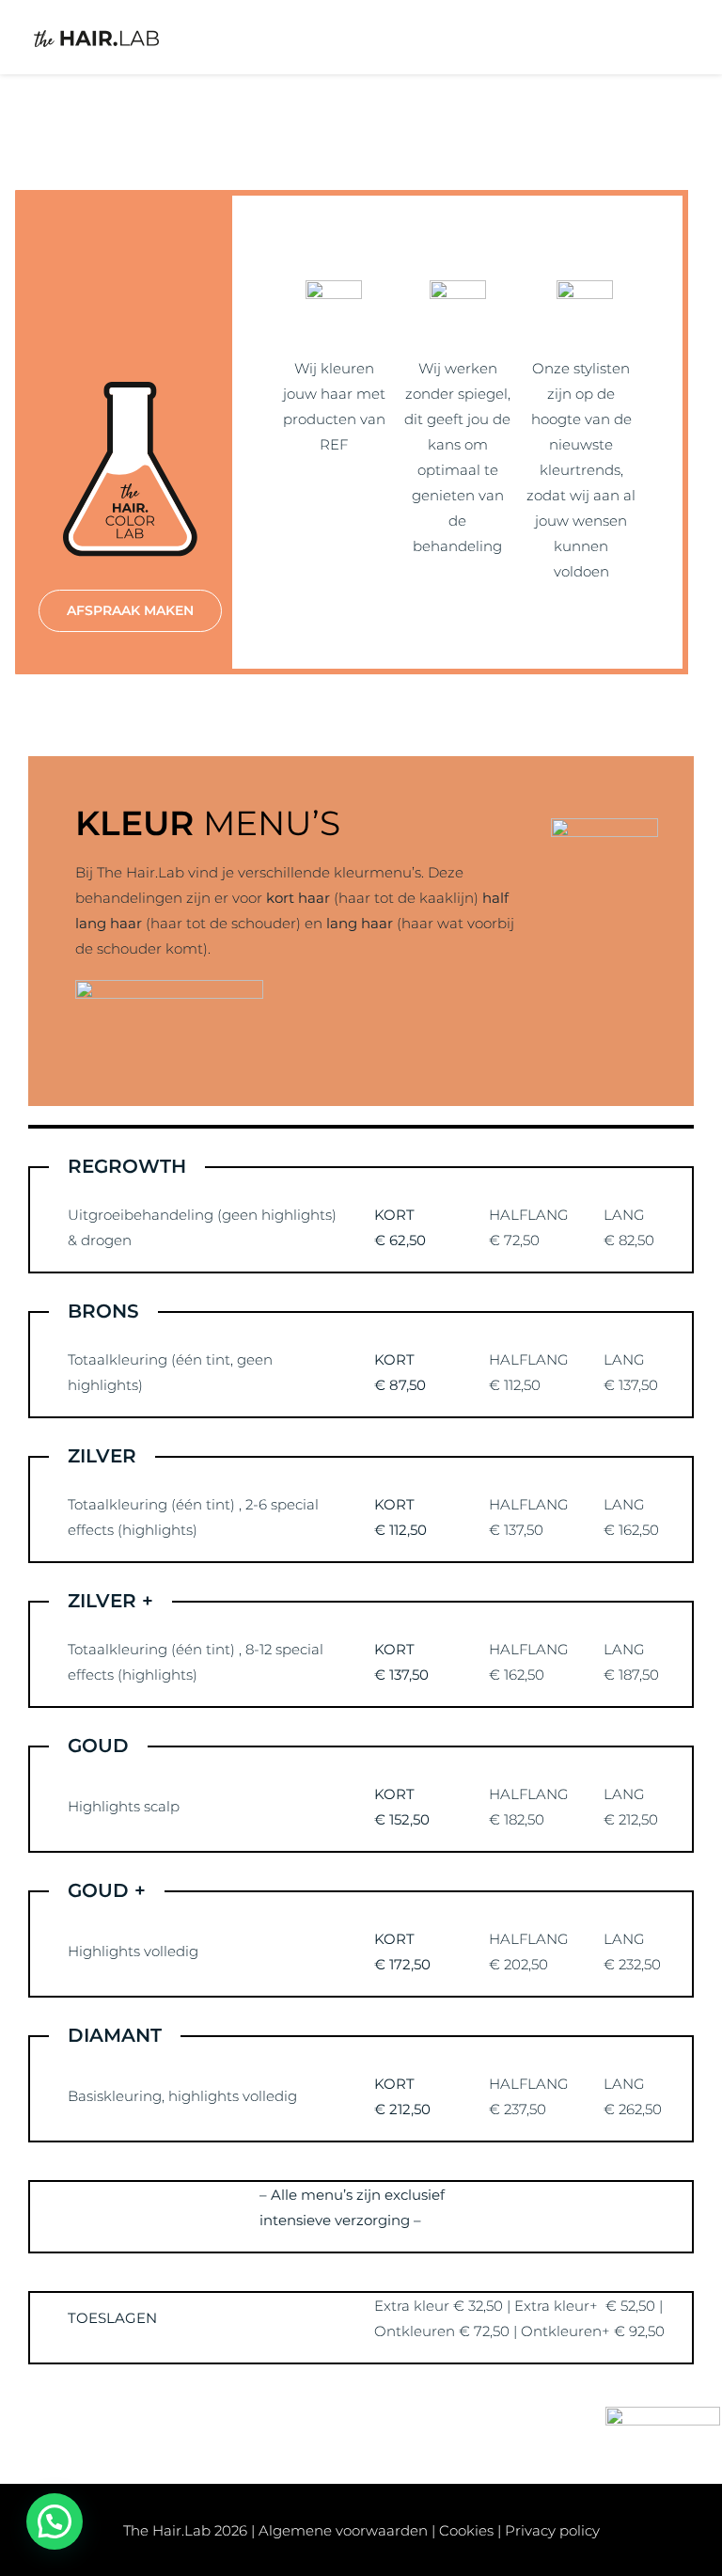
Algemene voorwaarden (343, 2530)
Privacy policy (552, 2530)
